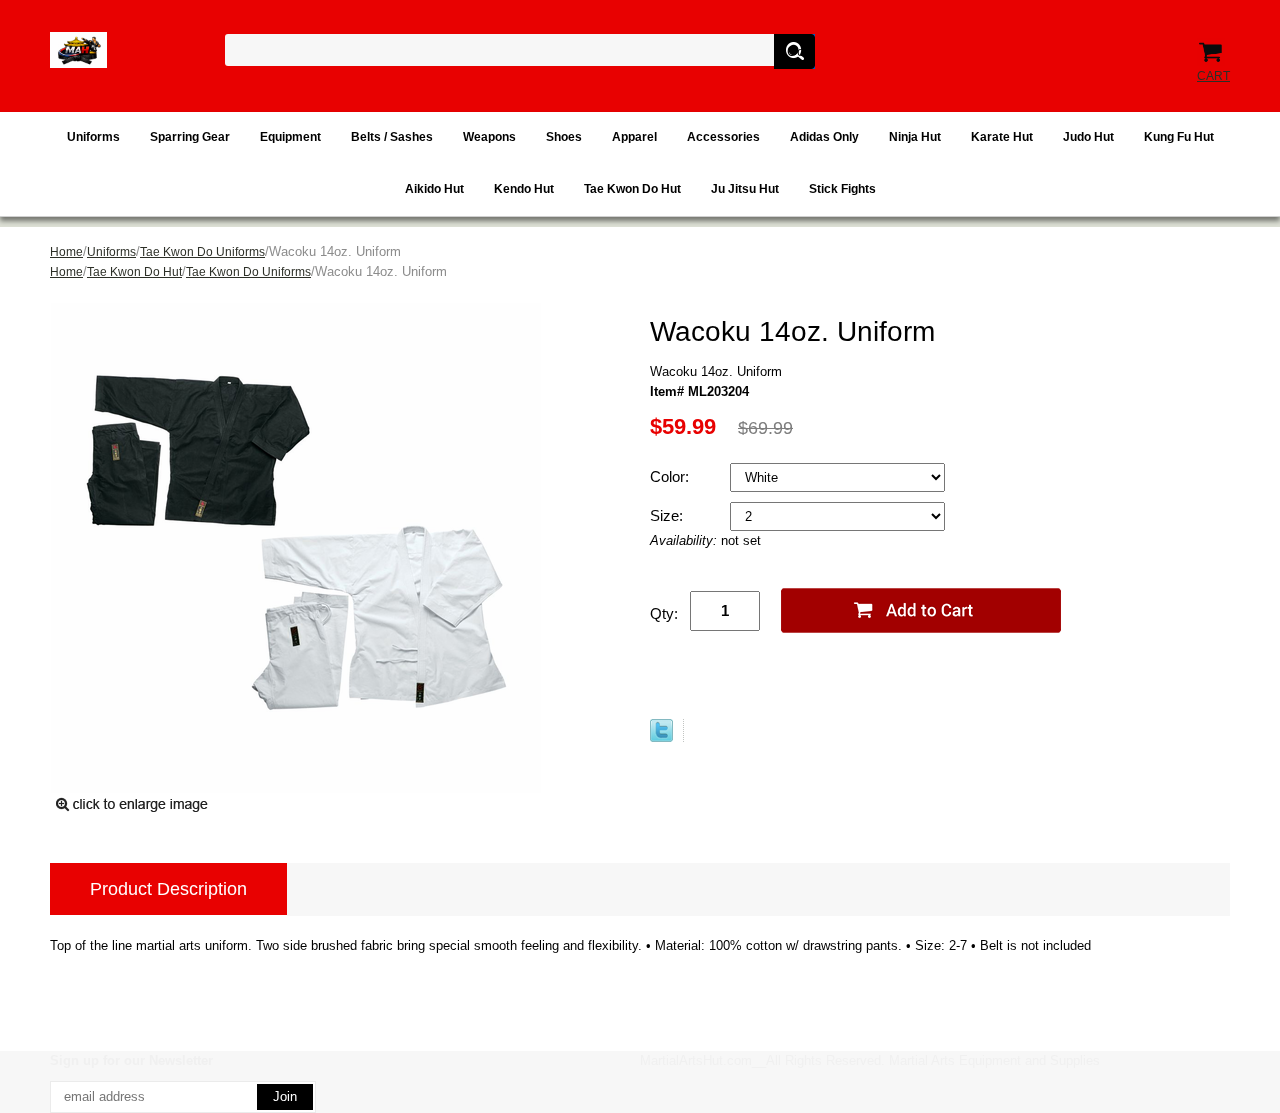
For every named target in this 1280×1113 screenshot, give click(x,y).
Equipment (290, 137)
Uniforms (93, 137)
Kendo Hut (524, 189)
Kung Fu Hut (1179, 137)
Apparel (634, 137)
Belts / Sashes (392, 137)
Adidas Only (824, 137)
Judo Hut (1088, 137)
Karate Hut (1002, 137)
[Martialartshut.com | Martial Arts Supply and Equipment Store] (78, 50)
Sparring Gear (190, 137)
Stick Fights (842, 189)
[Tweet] (661, 730)
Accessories (723, 137)
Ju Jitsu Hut (745, 189)
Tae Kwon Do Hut (632, 189)
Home (66, 252)
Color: (671, 476)
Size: (668, 515)
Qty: (664, 613)
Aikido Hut (434, 189)
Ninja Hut (915, 137)
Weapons (489, 137)
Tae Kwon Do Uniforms (202, 252)
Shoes (564, 137)
